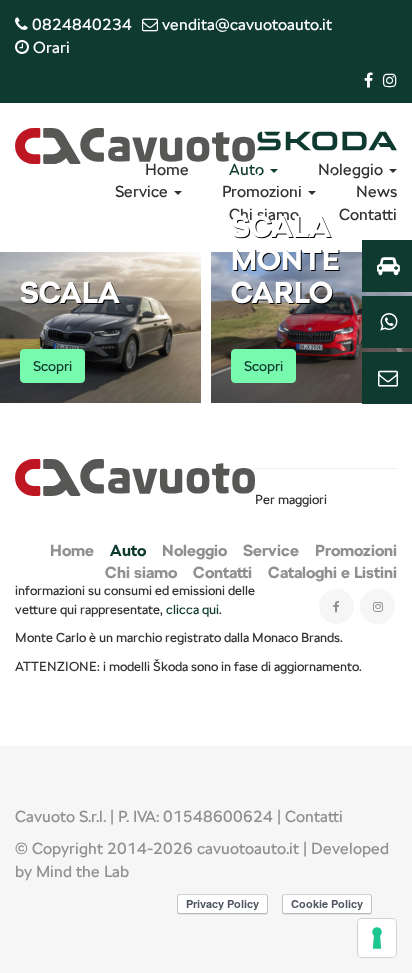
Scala (70, 292)
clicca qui (192, 609)
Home (167, 169)
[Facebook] (368, 80)
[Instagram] (390, 80)
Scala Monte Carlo (285, 259)
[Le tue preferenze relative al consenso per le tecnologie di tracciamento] (377, 938)
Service (143, 191)
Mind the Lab (82, 871)
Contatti (314, 816)
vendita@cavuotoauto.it (245, 24)
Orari (49, 47)
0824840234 (80, 24)
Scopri (52, 366)
